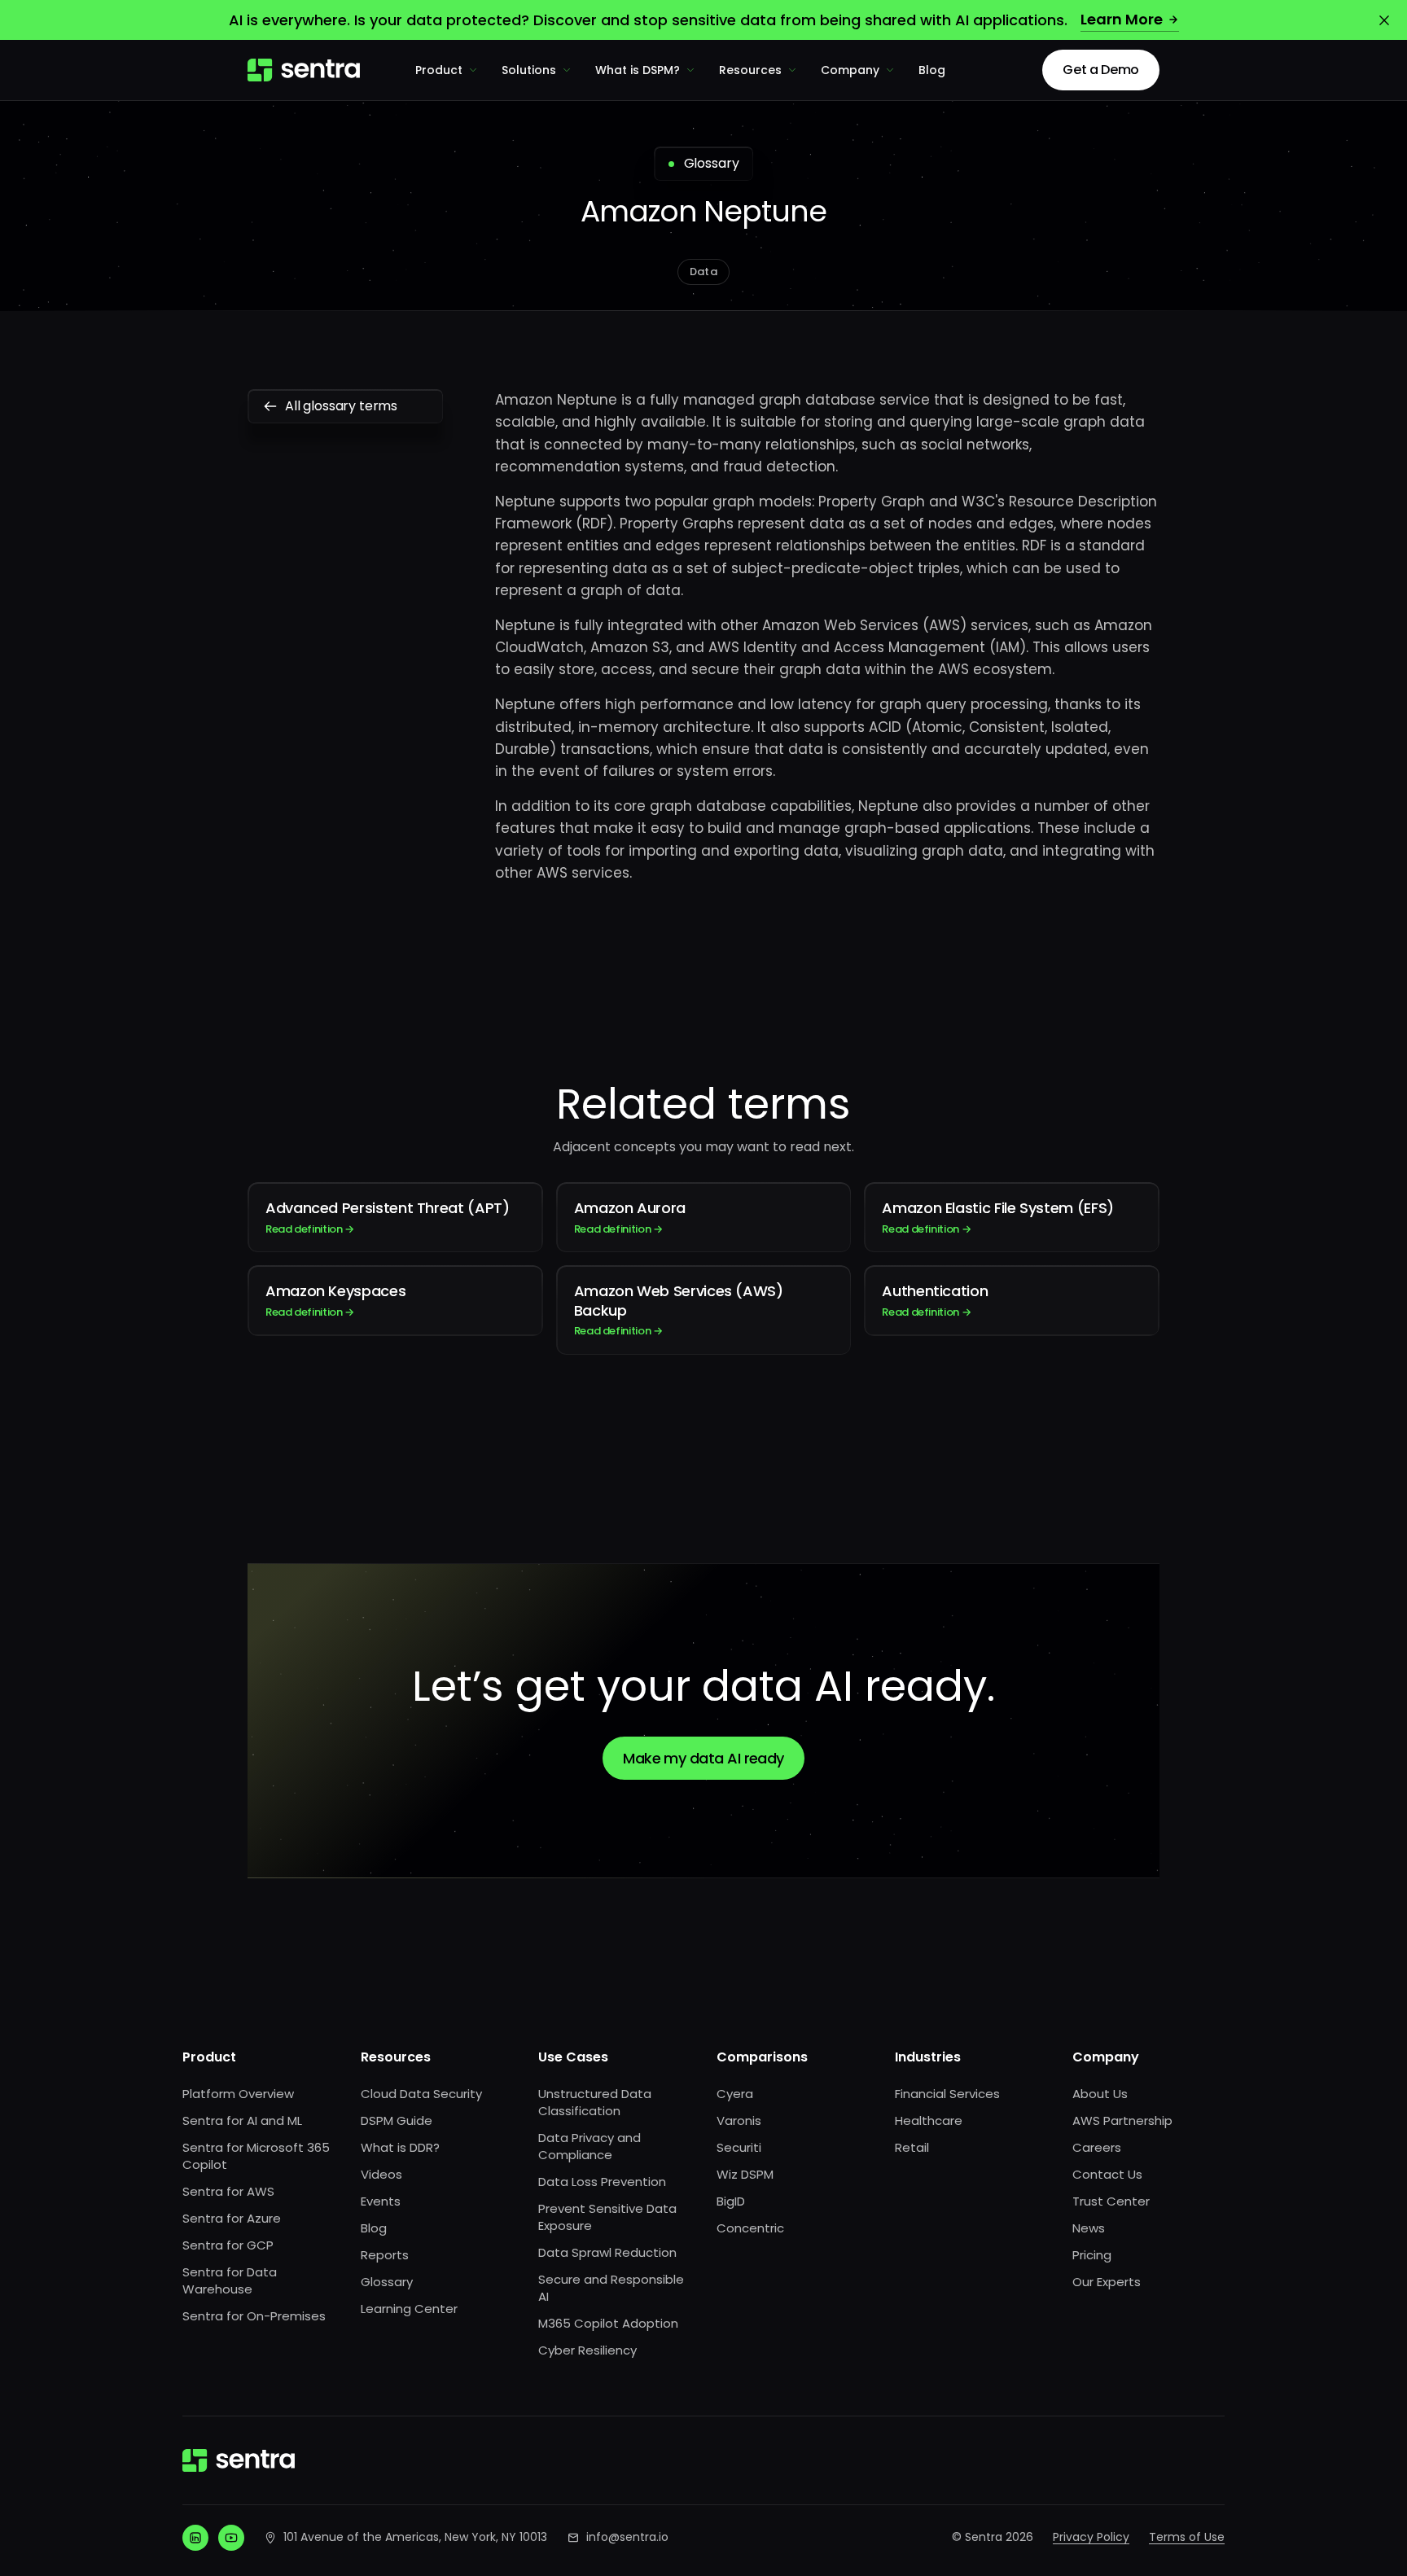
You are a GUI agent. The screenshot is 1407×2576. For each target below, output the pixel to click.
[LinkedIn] (195, 2538)
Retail (912, 2147)
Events (381, 2201)
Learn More (1122, 19)
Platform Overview (238, 2094)
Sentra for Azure (232, 2218)
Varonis (739, 2120)
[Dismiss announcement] (1384, 20)
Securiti (739, 2147)
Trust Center (1111, 2201)
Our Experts (1107, 2282)
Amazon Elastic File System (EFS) (997, 1217)
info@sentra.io (627, 2537)
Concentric (750, 2228)
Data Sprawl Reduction (607, 2252)
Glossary (387, 2282)
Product (439, 70)
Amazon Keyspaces (335, 1300)
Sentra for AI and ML (242, 2120)
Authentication (935, 1300)
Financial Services (947, 2094)
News (1089, 2228)
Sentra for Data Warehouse (230, 2280)
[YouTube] (231, 2538)
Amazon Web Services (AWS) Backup (679, 1310)
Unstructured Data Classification (595, 2102)
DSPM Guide (397, 2120)
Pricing (1092, 2255)
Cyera (735, 2094)
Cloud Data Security (421, 2094)
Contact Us (1107, 2174)
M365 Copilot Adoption (608, 2323)
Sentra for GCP (228, 2245)
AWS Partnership (1122, 2120)
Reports (385, 2255)
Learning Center (409, 2309)
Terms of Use (1187, 2537)
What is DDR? (400, 2147)
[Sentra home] (304, 70)
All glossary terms (341, 406)
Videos (381, 2174)
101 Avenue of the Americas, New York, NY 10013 (415, 2537)
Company (850, 70)
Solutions (529, 70)
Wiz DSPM (745, 2174)
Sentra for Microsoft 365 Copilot (256, 2156)
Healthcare (929, 2120)
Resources (750, 70)
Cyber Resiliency (587, 2350)
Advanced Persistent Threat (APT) (387, 1217)
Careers (1097, 2147)
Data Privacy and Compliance (590, 2146)
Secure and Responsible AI (611, 2288)
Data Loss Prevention (602, 2182)
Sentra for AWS (228, 2191)
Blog (932, 70)
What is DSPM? (638, 70)
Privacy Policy (1091, 2537)
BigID (731, 2201)
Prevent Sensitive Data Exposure (607, 2217)
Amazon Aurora (630, 1217)
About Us (1100, 2094)
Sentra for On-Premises (254, 2316)
